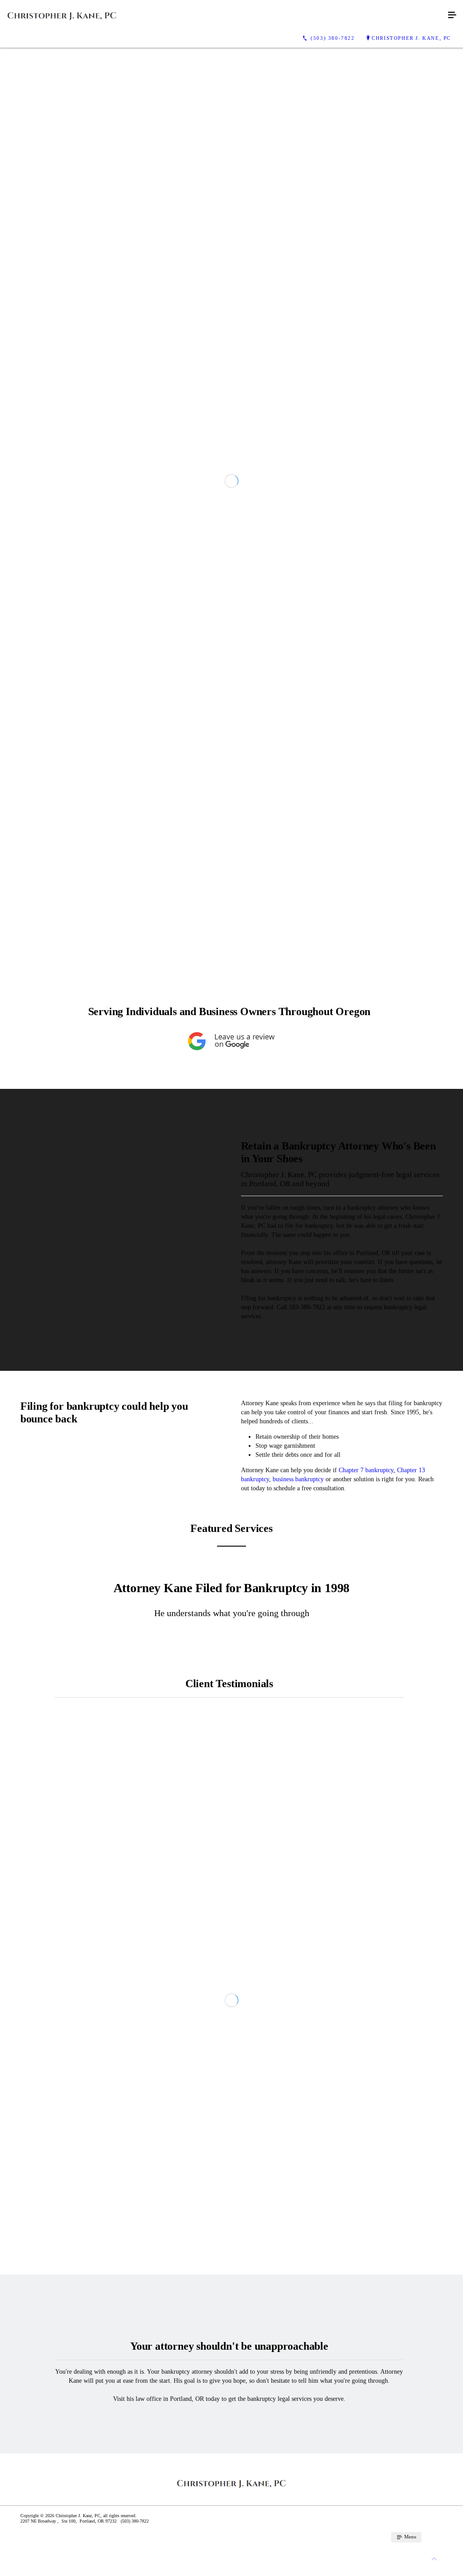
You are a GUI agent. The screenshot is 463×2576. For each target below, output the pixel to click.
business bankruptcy (298, 1806)
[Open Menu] (452, 15)
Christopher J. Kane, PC (411, 38)
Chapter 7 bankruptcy (366, 1796)
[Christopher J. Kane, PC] (222, 15)
